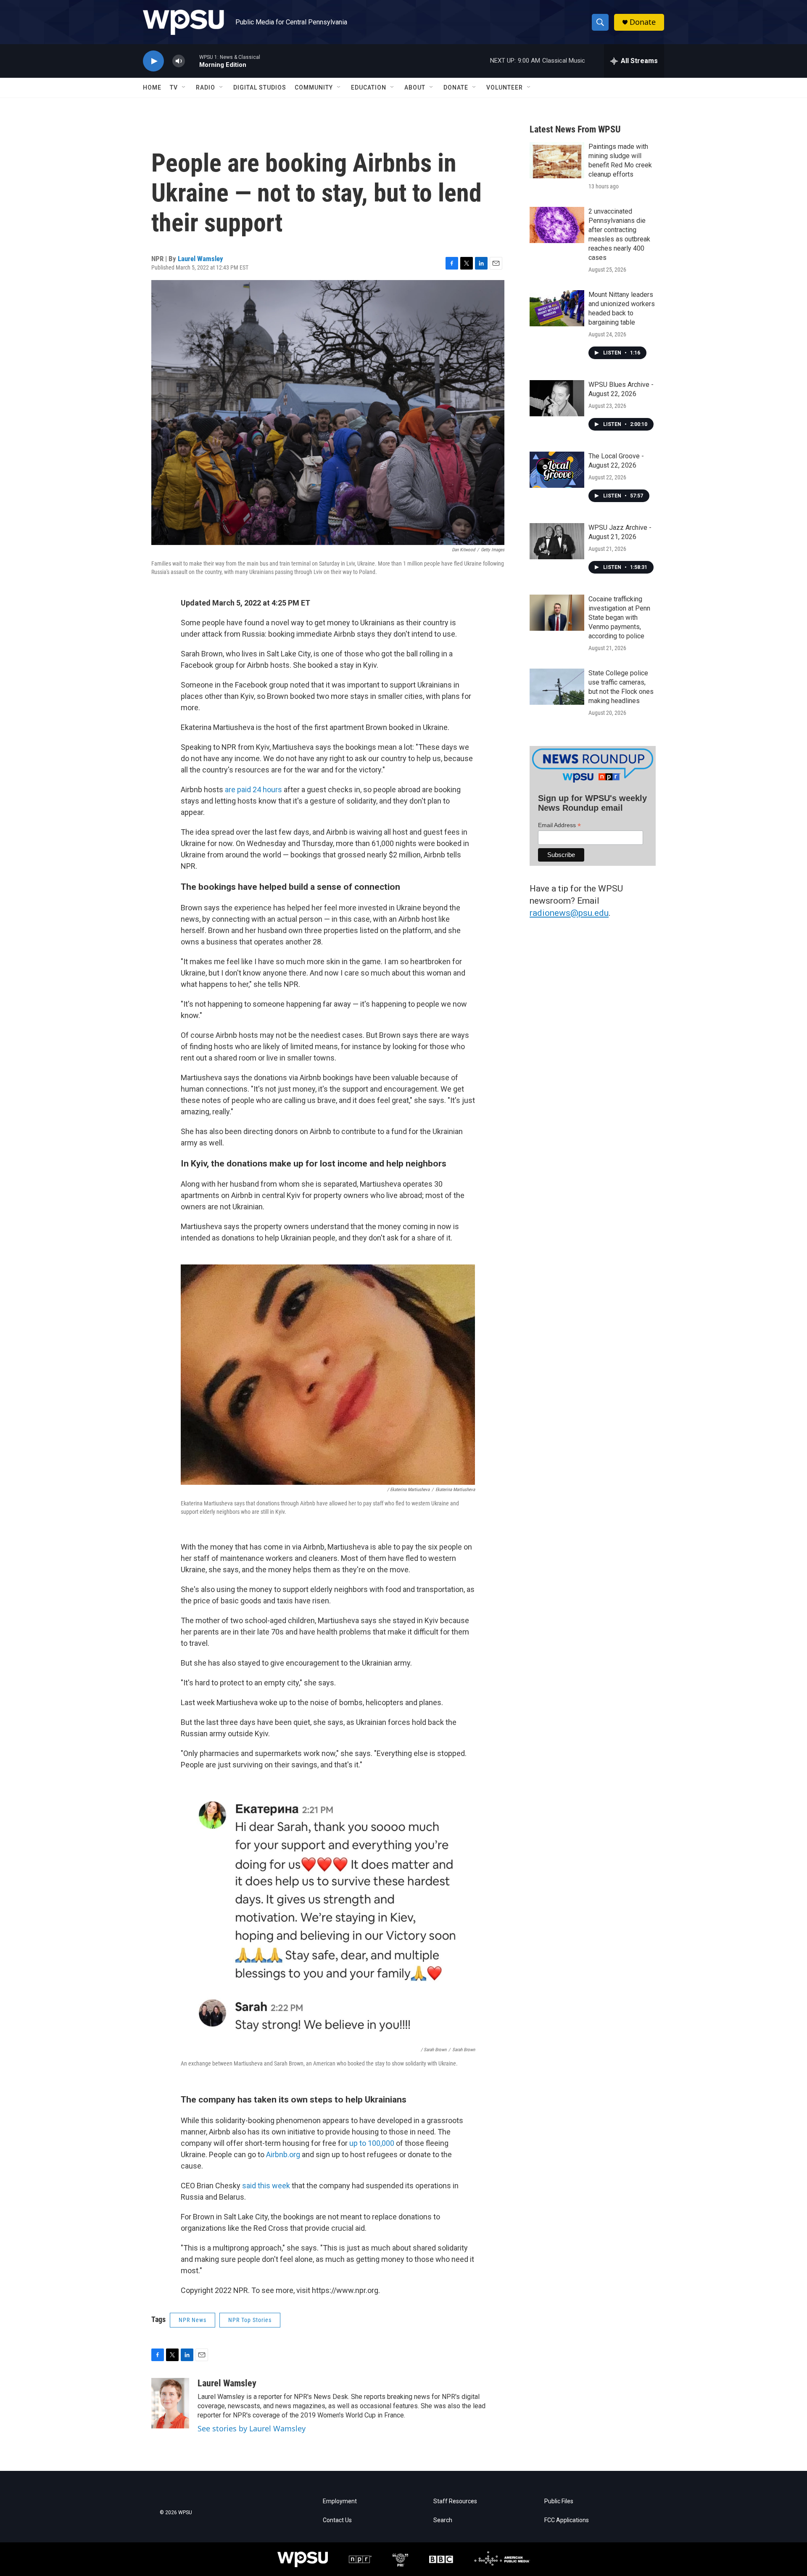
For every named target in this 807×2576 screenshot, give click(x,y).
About (415, 87)
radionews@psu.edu (569, 913)
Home (152, 87)
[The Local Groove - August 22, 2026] (557, 470)
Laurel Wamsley (200, 259)
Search (443, 2520)
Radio (206, 87)
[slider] (192, 61)
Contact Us (337, 2520)
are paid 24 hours (253, 789)
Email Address (559, 825)
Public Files (559, 2501)
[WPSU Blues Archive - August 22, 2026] (557, 398)
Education (369, 87)
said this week (266, 2186)
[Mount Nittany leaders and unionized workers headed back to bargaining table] (557, 308)
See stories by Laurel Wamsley (252, 2428)
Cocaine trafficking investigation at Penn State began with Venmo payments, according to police (619, 618)
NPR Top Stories (250, 2320)
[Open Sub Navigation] (184, 87)
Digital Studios (260, 87)
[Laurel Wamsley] (170, 2403)
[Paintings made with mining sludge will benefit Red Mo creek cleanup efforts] (557, 160)
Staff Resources (455, 2501)
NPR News (193, 2320)
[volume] (179, 61)
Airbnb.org (283, 2154)
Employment (340, 2501)
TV (174, 87)
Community (314, 87)
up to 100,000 (371, 2143)
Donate (643, 22)
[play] (153, 61)
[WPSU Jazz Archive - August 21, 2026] (557, 541)
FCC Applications (567, 2520)
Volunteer (505, 87)
